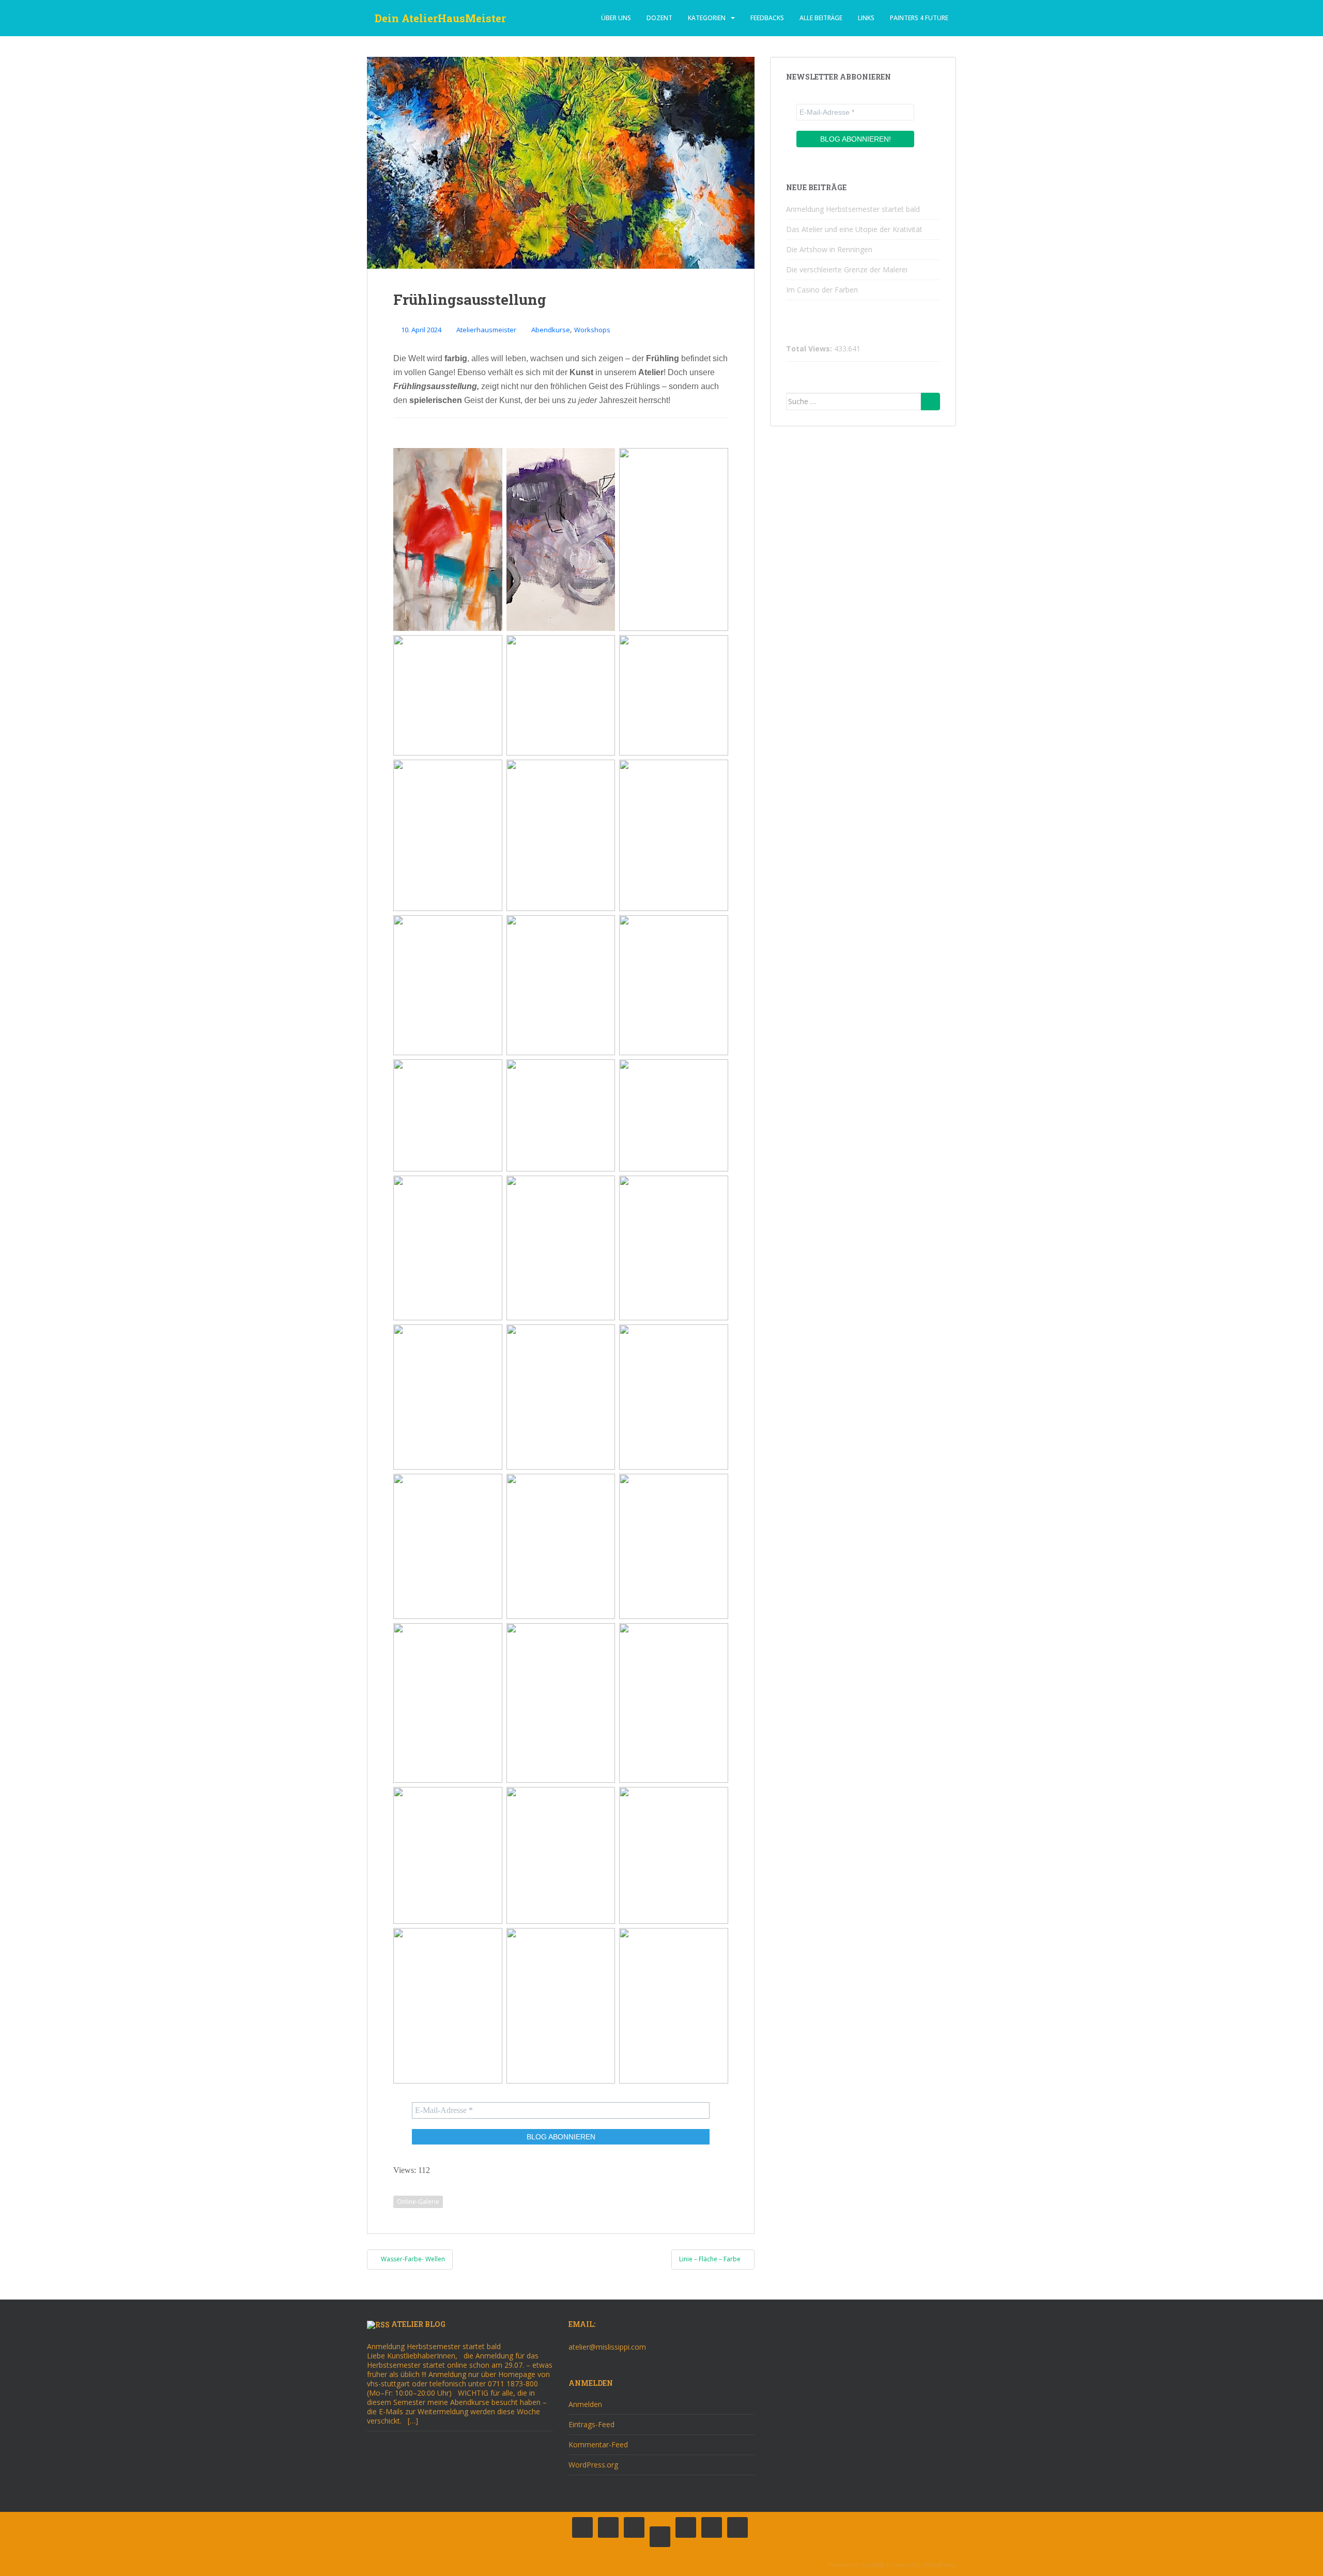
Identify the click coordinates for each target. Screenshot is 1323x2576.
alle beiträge (821, 18)
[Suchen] (930, 402)
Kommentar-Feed (598, 2444)
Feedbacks (767, 18)
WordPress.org (593, 2465)
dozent (659, 18)
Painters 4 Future (919, 18)
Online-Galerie (418, 2202)
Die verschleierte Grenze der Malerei (847, 269)
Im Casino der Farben (822, 290)
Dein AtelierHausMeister (440, 18)
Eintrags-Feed (591, 2424)
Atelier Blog (418, 2324)
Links (866, 18)
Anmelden (585, 2404)
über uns (616, 18)
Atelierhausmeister (486, 330)
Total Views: (810, 349)
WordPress (940, 2565)
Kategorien (707, 18)
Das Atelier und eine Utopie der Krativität (854, 229)
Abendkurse (551, 330)
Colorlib (873, 2565)
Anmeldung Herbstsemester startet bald (853, 209)
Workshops (592, 330)
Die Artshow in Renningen (829, 249)
